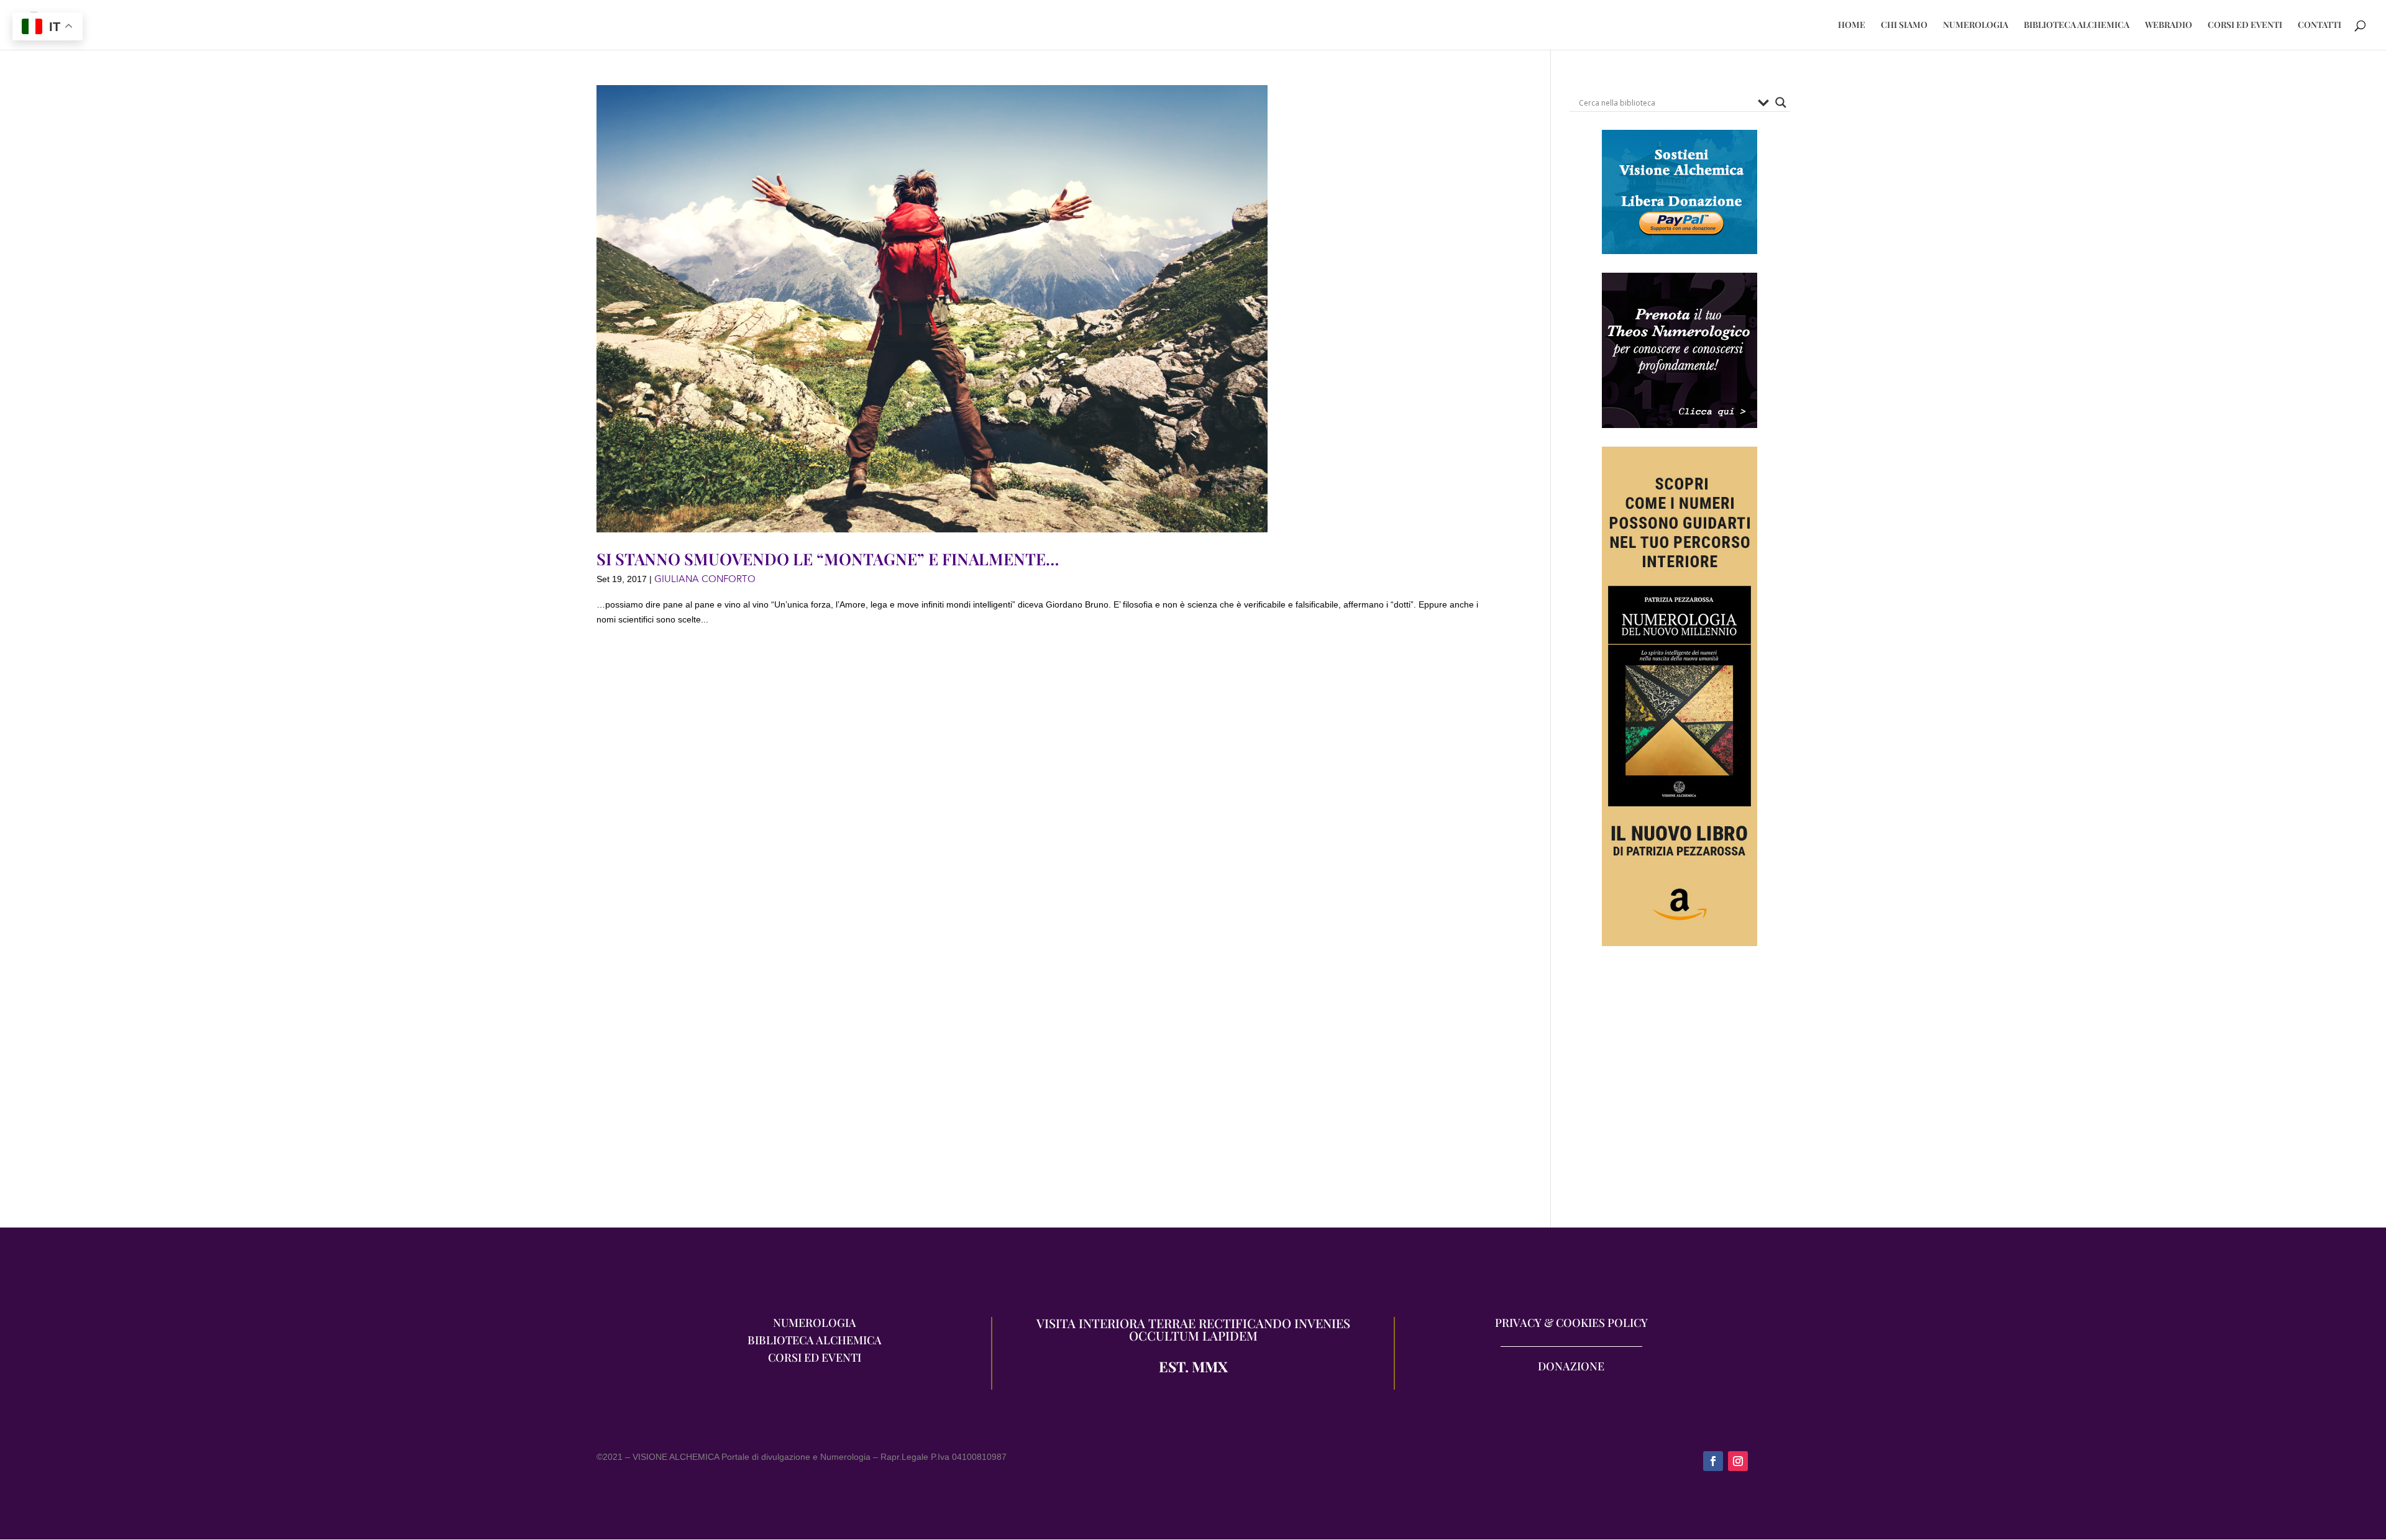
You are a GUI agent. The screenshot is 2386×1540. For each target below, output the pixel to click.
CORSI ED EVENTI (2245, 25)
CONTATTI (2320, 25)
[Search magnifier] (1781, 103)
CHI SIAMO (1904, 25)
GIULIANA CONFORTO (705, 579)
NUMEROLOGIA (1976, 25)
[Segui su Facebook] (1713, 1461)
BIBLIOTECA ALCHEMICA (2077, 25)
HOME (1852, 25)
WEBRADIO (2169, 25)
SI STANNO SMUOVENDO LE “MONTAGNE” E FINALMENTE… (828, 559)
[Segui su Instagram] (1738, 1461)
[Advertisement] (1680, 1093)
